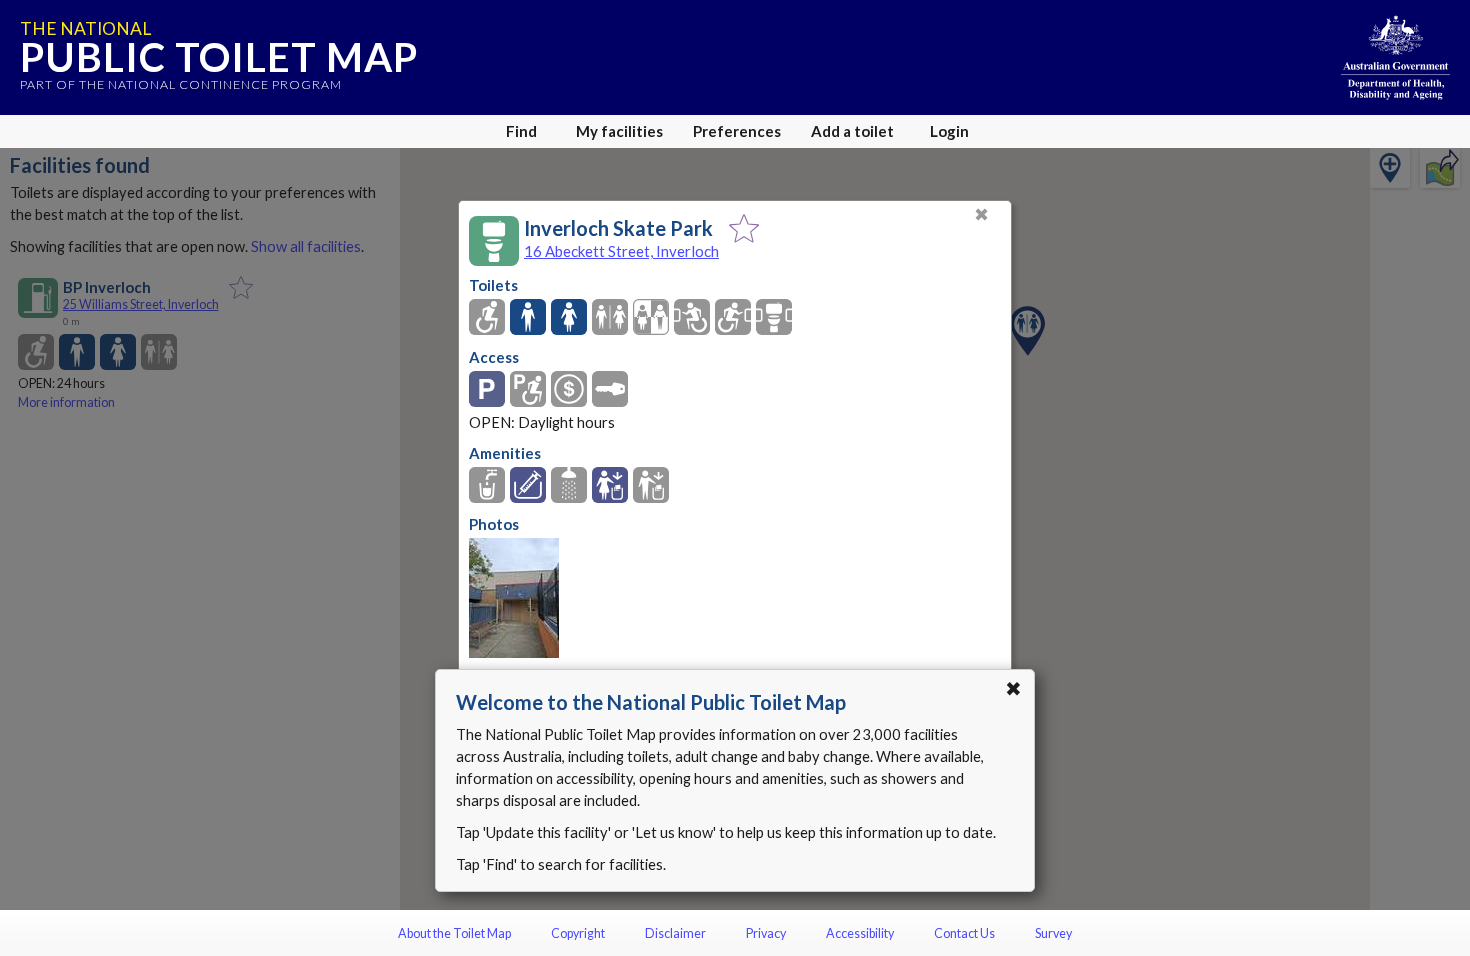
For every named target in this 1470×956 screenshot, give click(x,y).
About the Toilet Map (454, 933)
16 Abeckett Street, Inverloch (621, 251)
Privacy (766, 933)
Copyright (578, 933)
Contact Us (964, 933)
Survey (1053, 933)
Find (521, 131)
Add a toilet (852, 131)
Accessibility (860, 933)
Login (949, 131)
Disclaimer (675, 933)
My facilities (619, 131)
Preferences (737, 131)
